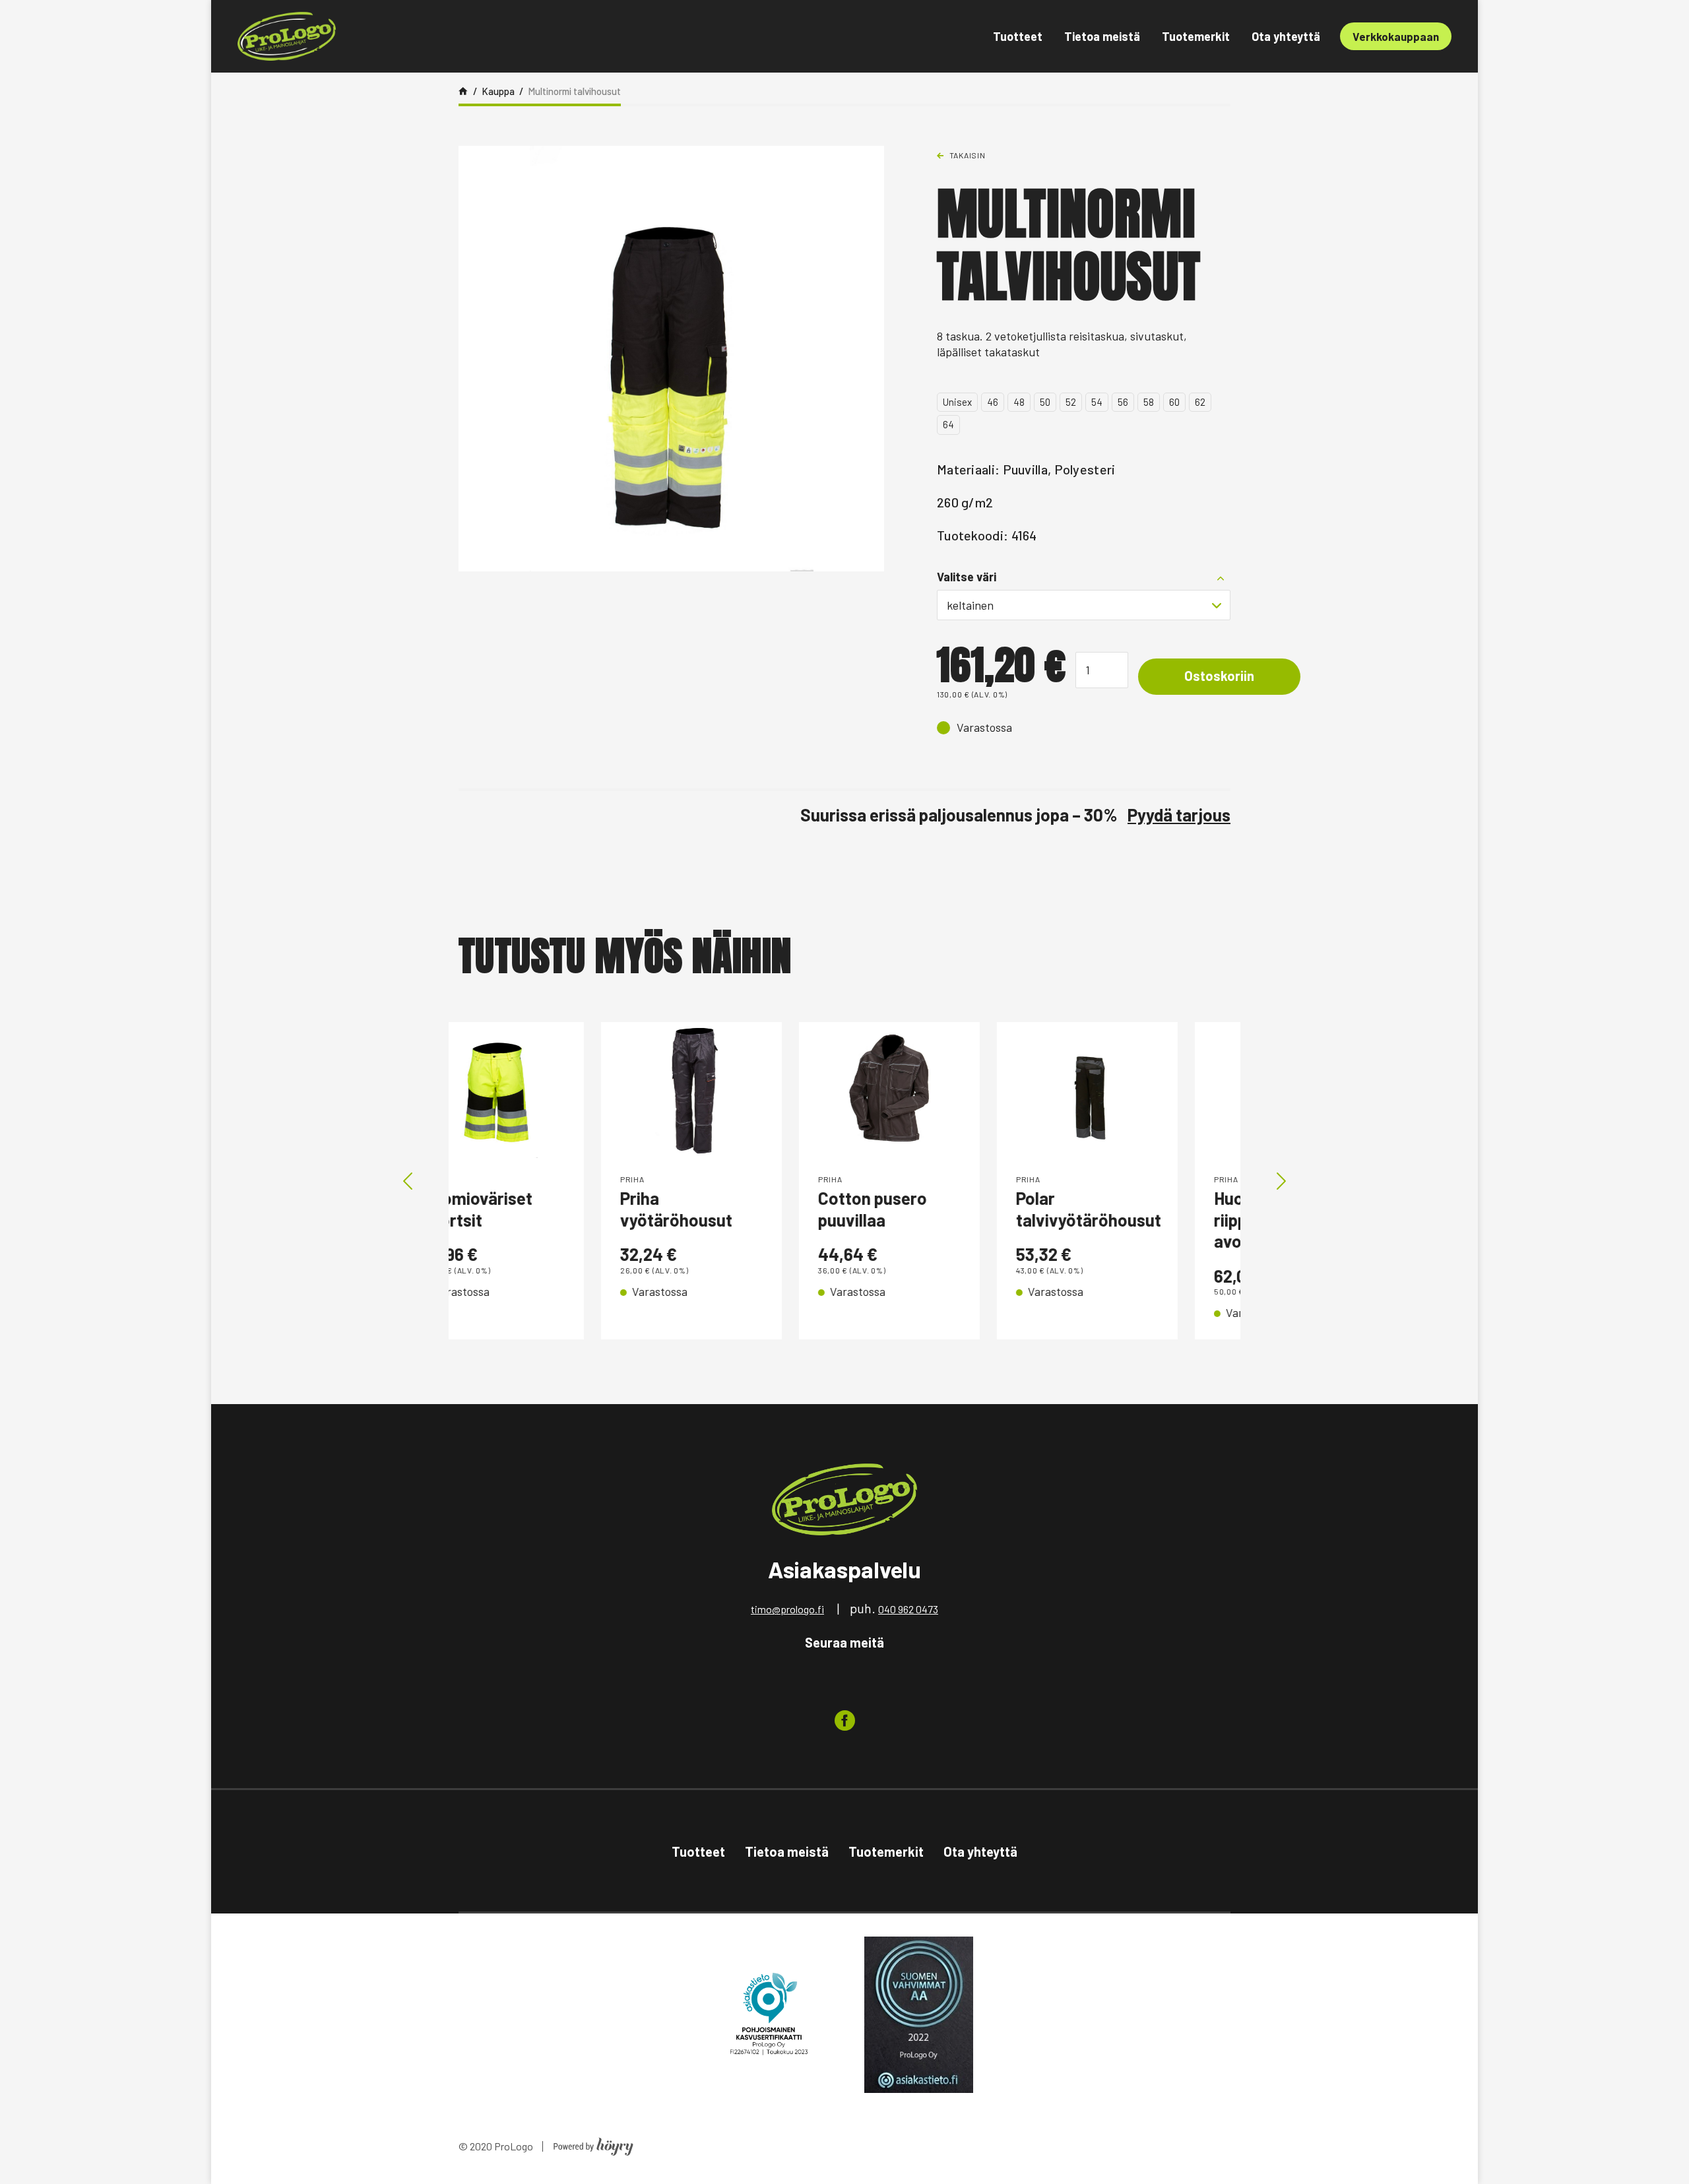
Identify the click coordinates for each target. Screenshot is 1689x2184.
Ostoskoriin (1219, 676)
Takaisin (968, 155)
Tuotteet (1018, 36)
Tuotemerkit (1196, 36)
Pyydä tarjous (1179, 815)
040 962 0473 (908, 1609)
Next (1281, 1181)
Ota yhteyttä (1286, 36)
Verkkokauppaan (1396, 36)
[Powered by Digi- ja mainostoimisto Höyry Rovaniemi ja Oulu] (593, 2143)
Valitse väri (967, 577)
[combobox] (1084, 605)
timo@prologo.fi (787, 1609)
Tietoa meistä (1102, 36)
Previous (408, 1181)
